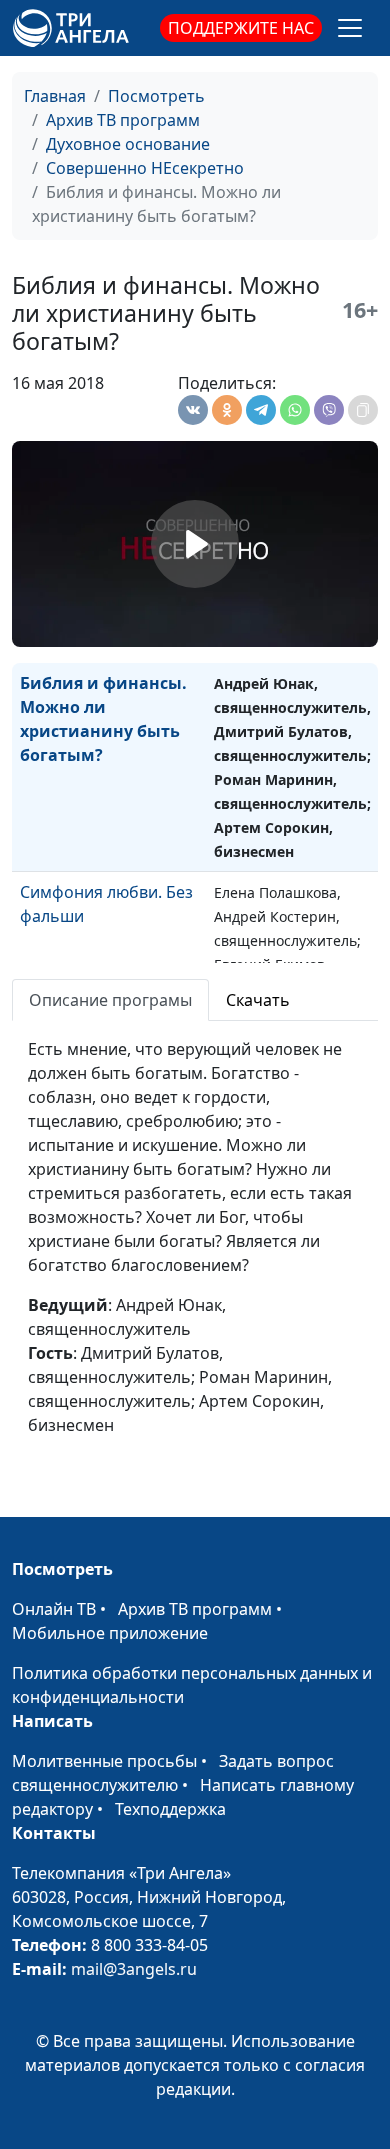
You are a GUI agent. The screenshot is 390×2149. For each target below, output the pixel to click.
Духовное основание (128, 144)
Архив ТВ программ (123, 120)
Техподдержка (170, 1809)
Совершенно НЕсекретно (145, 168)
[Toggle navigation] (350, 28)
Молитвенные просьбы (104, 1761)
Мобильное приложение (110, 1633)
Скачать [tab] (258, 1000)
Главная (55, 96)
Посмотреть (156, 96)
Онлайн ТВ (54, 1609)
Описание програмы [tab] (110, 1000)
